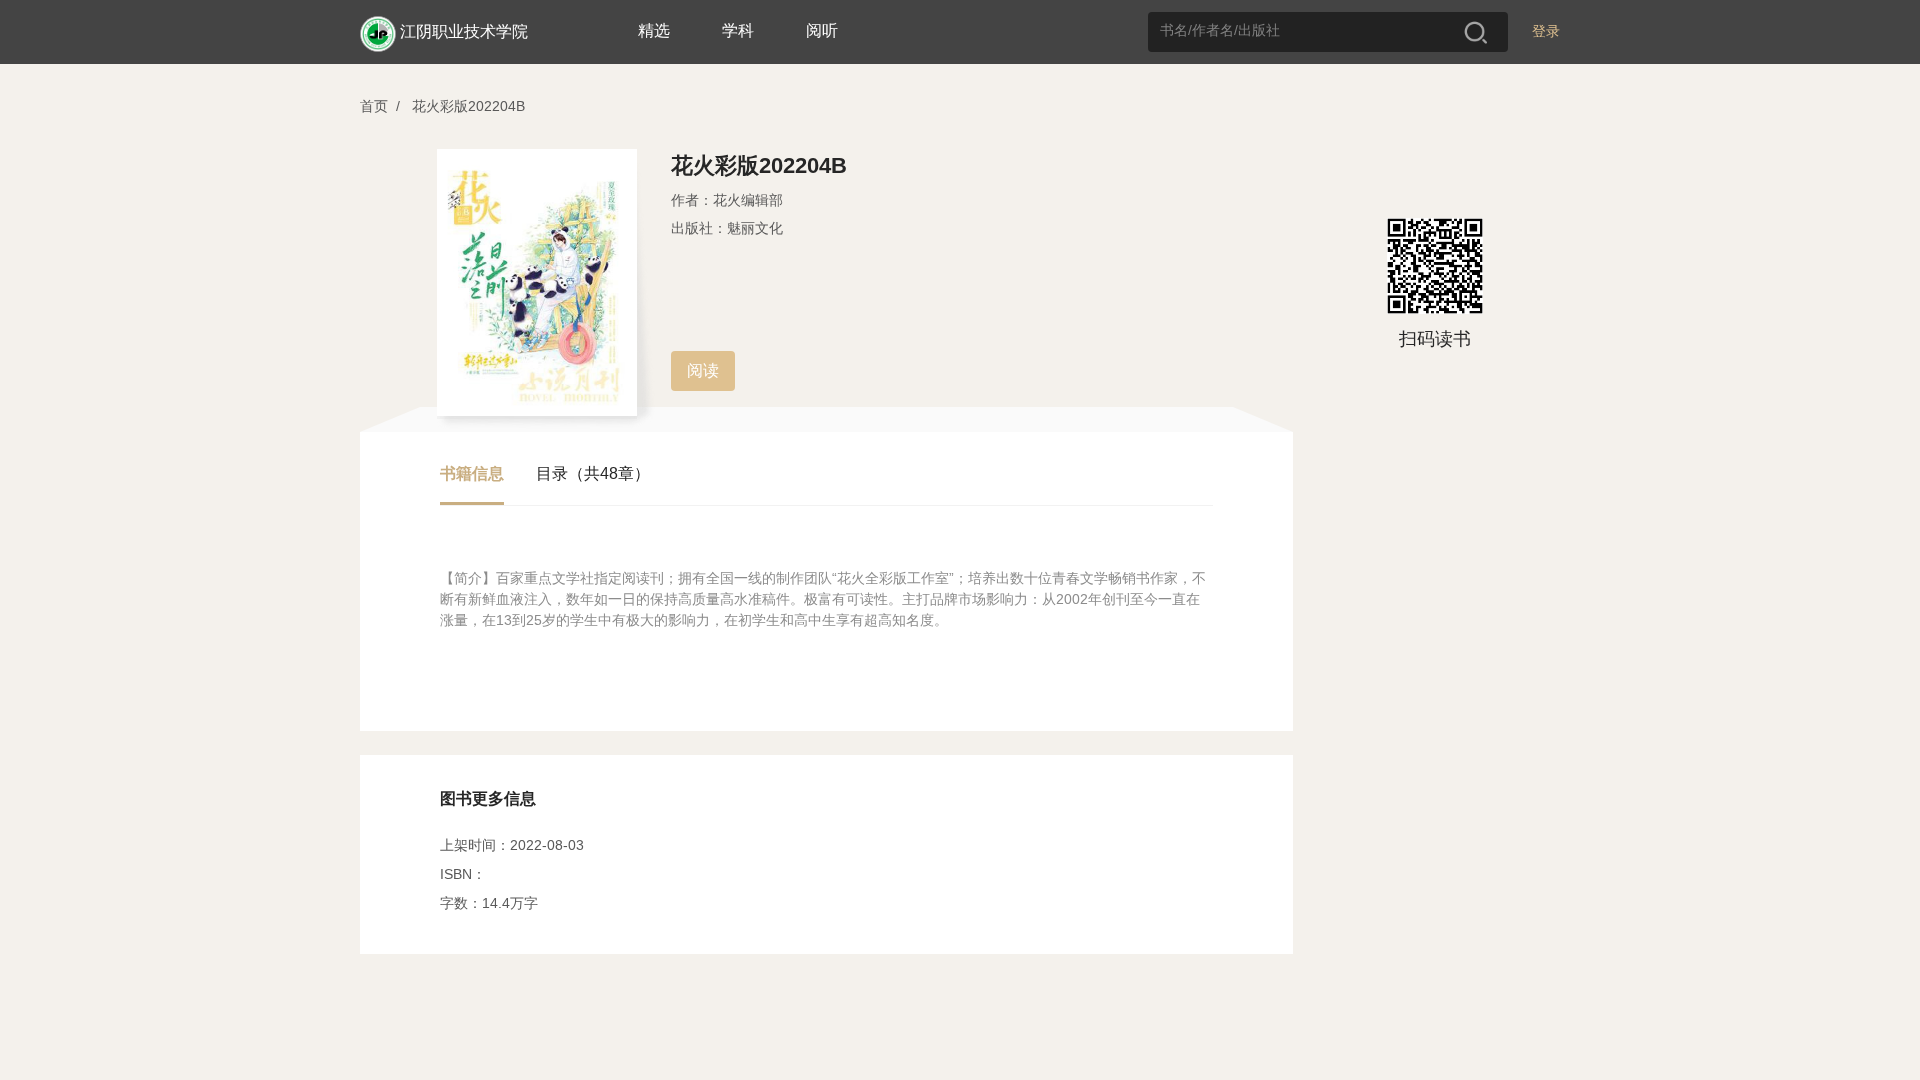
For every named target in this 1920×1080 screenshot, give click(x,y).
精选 (654, 30)
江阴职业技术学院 (464, 31)
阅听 (822, 30)
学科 (738, 30)
